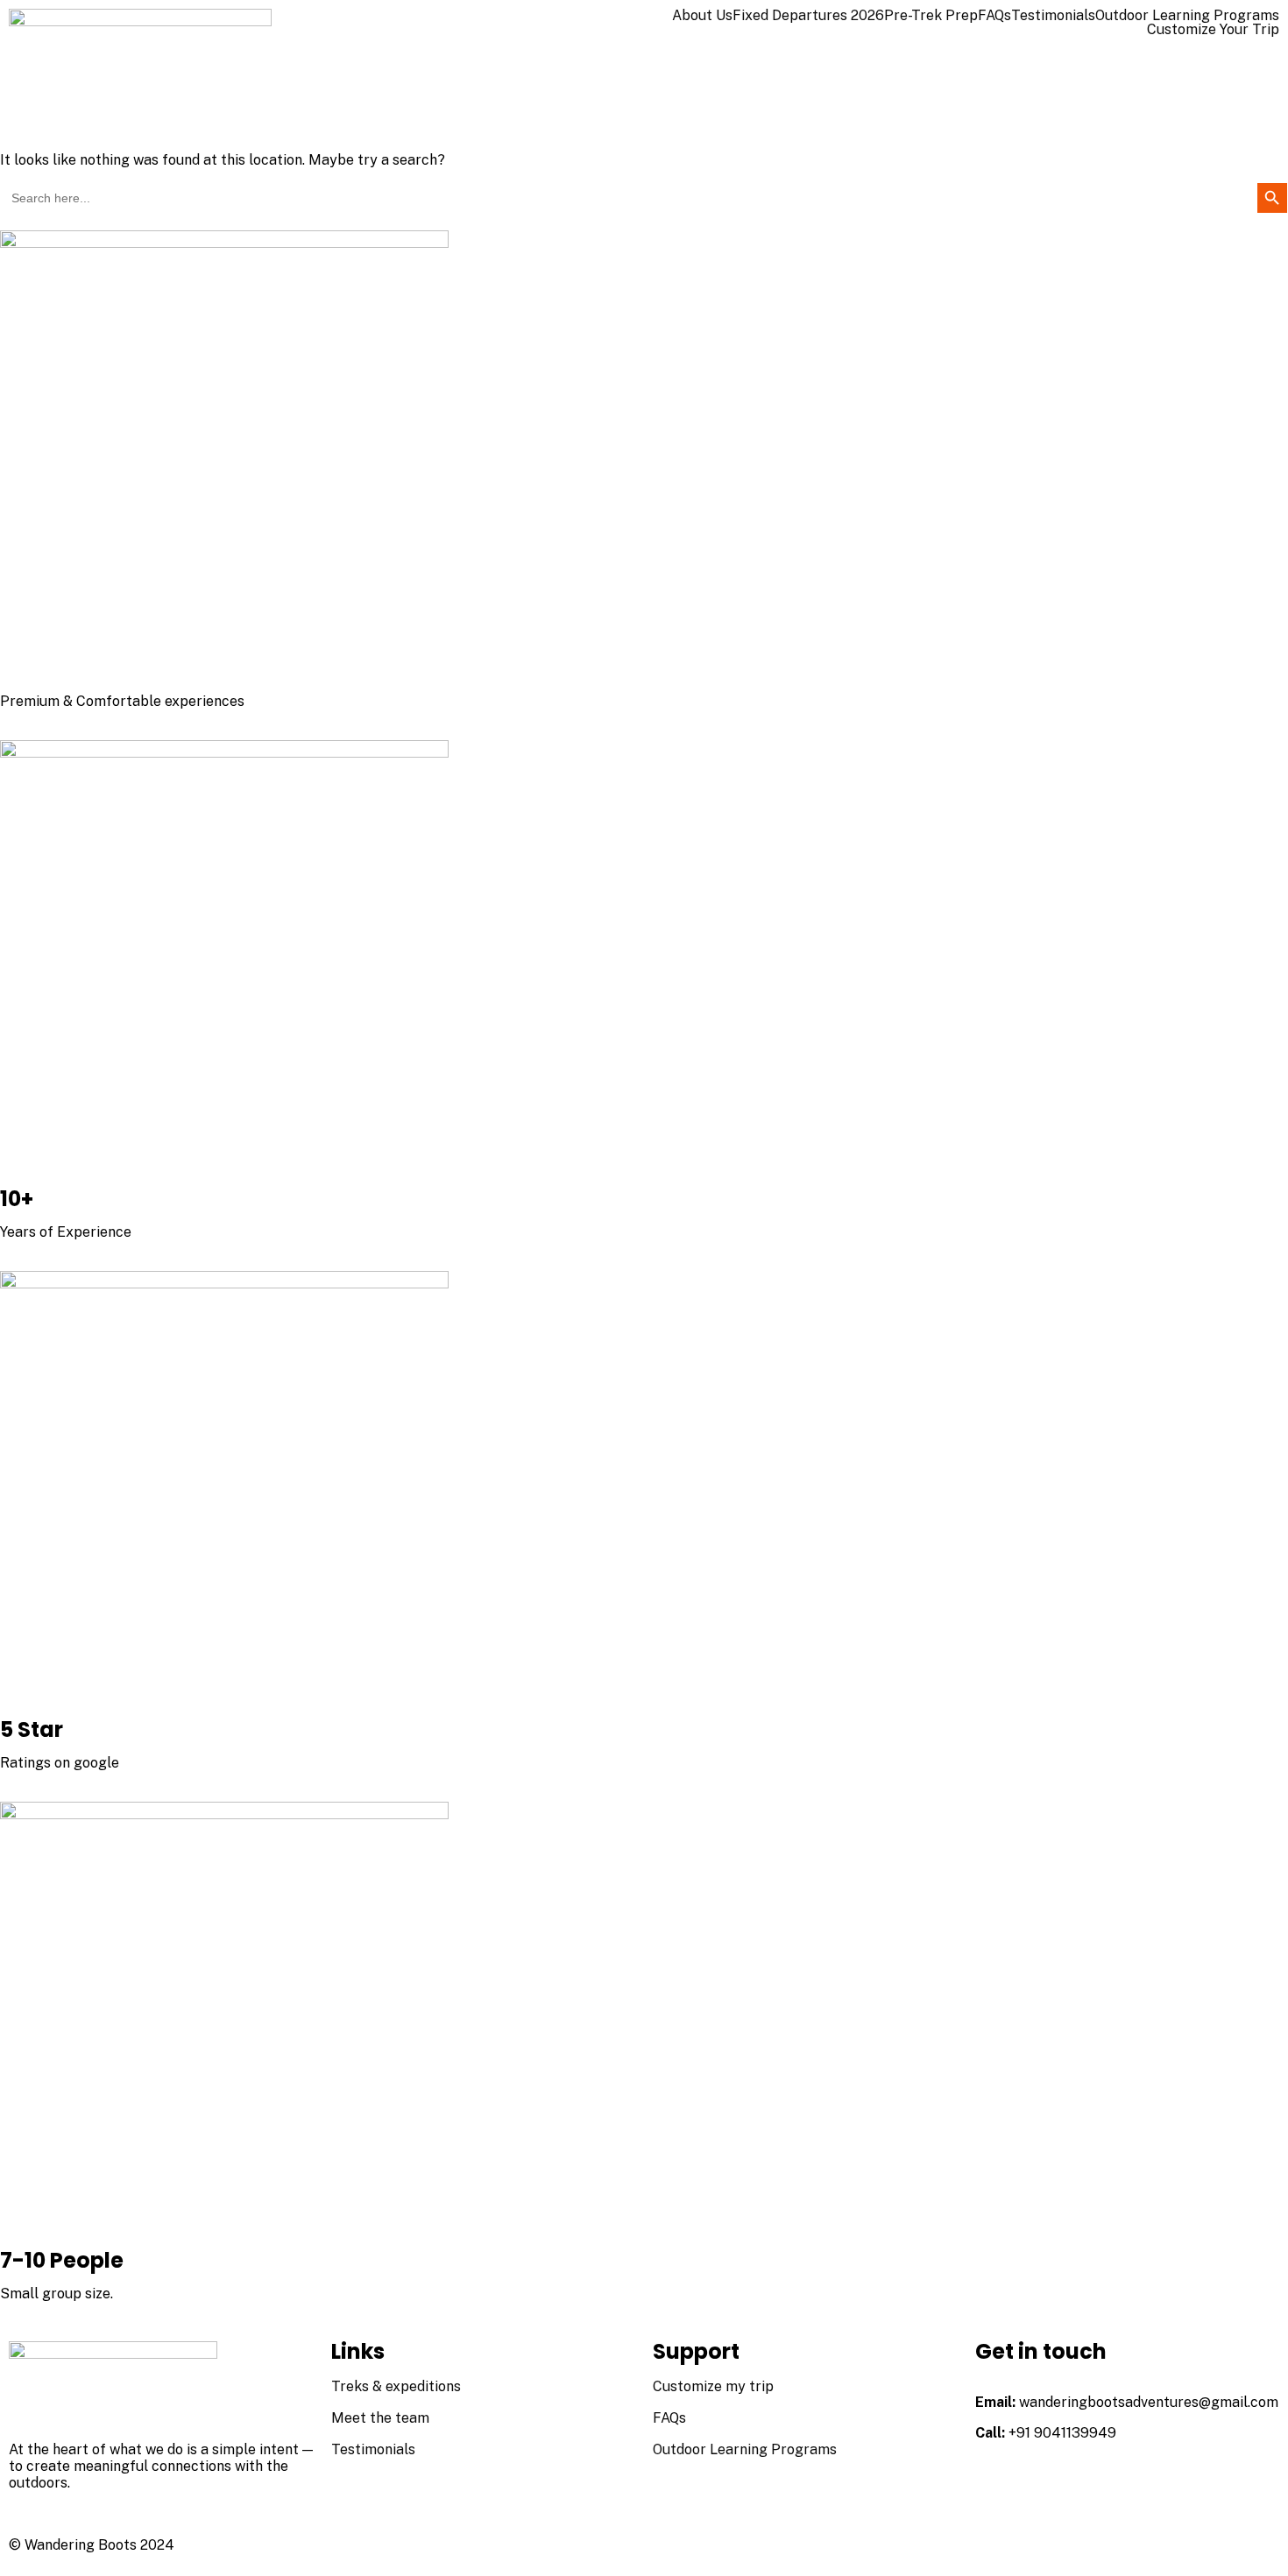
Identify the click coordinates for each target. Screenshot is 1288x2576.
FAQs (994, 16)
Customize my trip (713, 2386)
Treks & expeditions (396, 2386)
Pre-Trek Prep (931, 16)
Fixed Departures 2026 (808, 16)
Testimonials (1053, 16)
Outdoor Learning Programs (1187, 16)
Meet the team (380, 2418)
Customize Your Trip (1213, 30)
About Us (702, 16)
